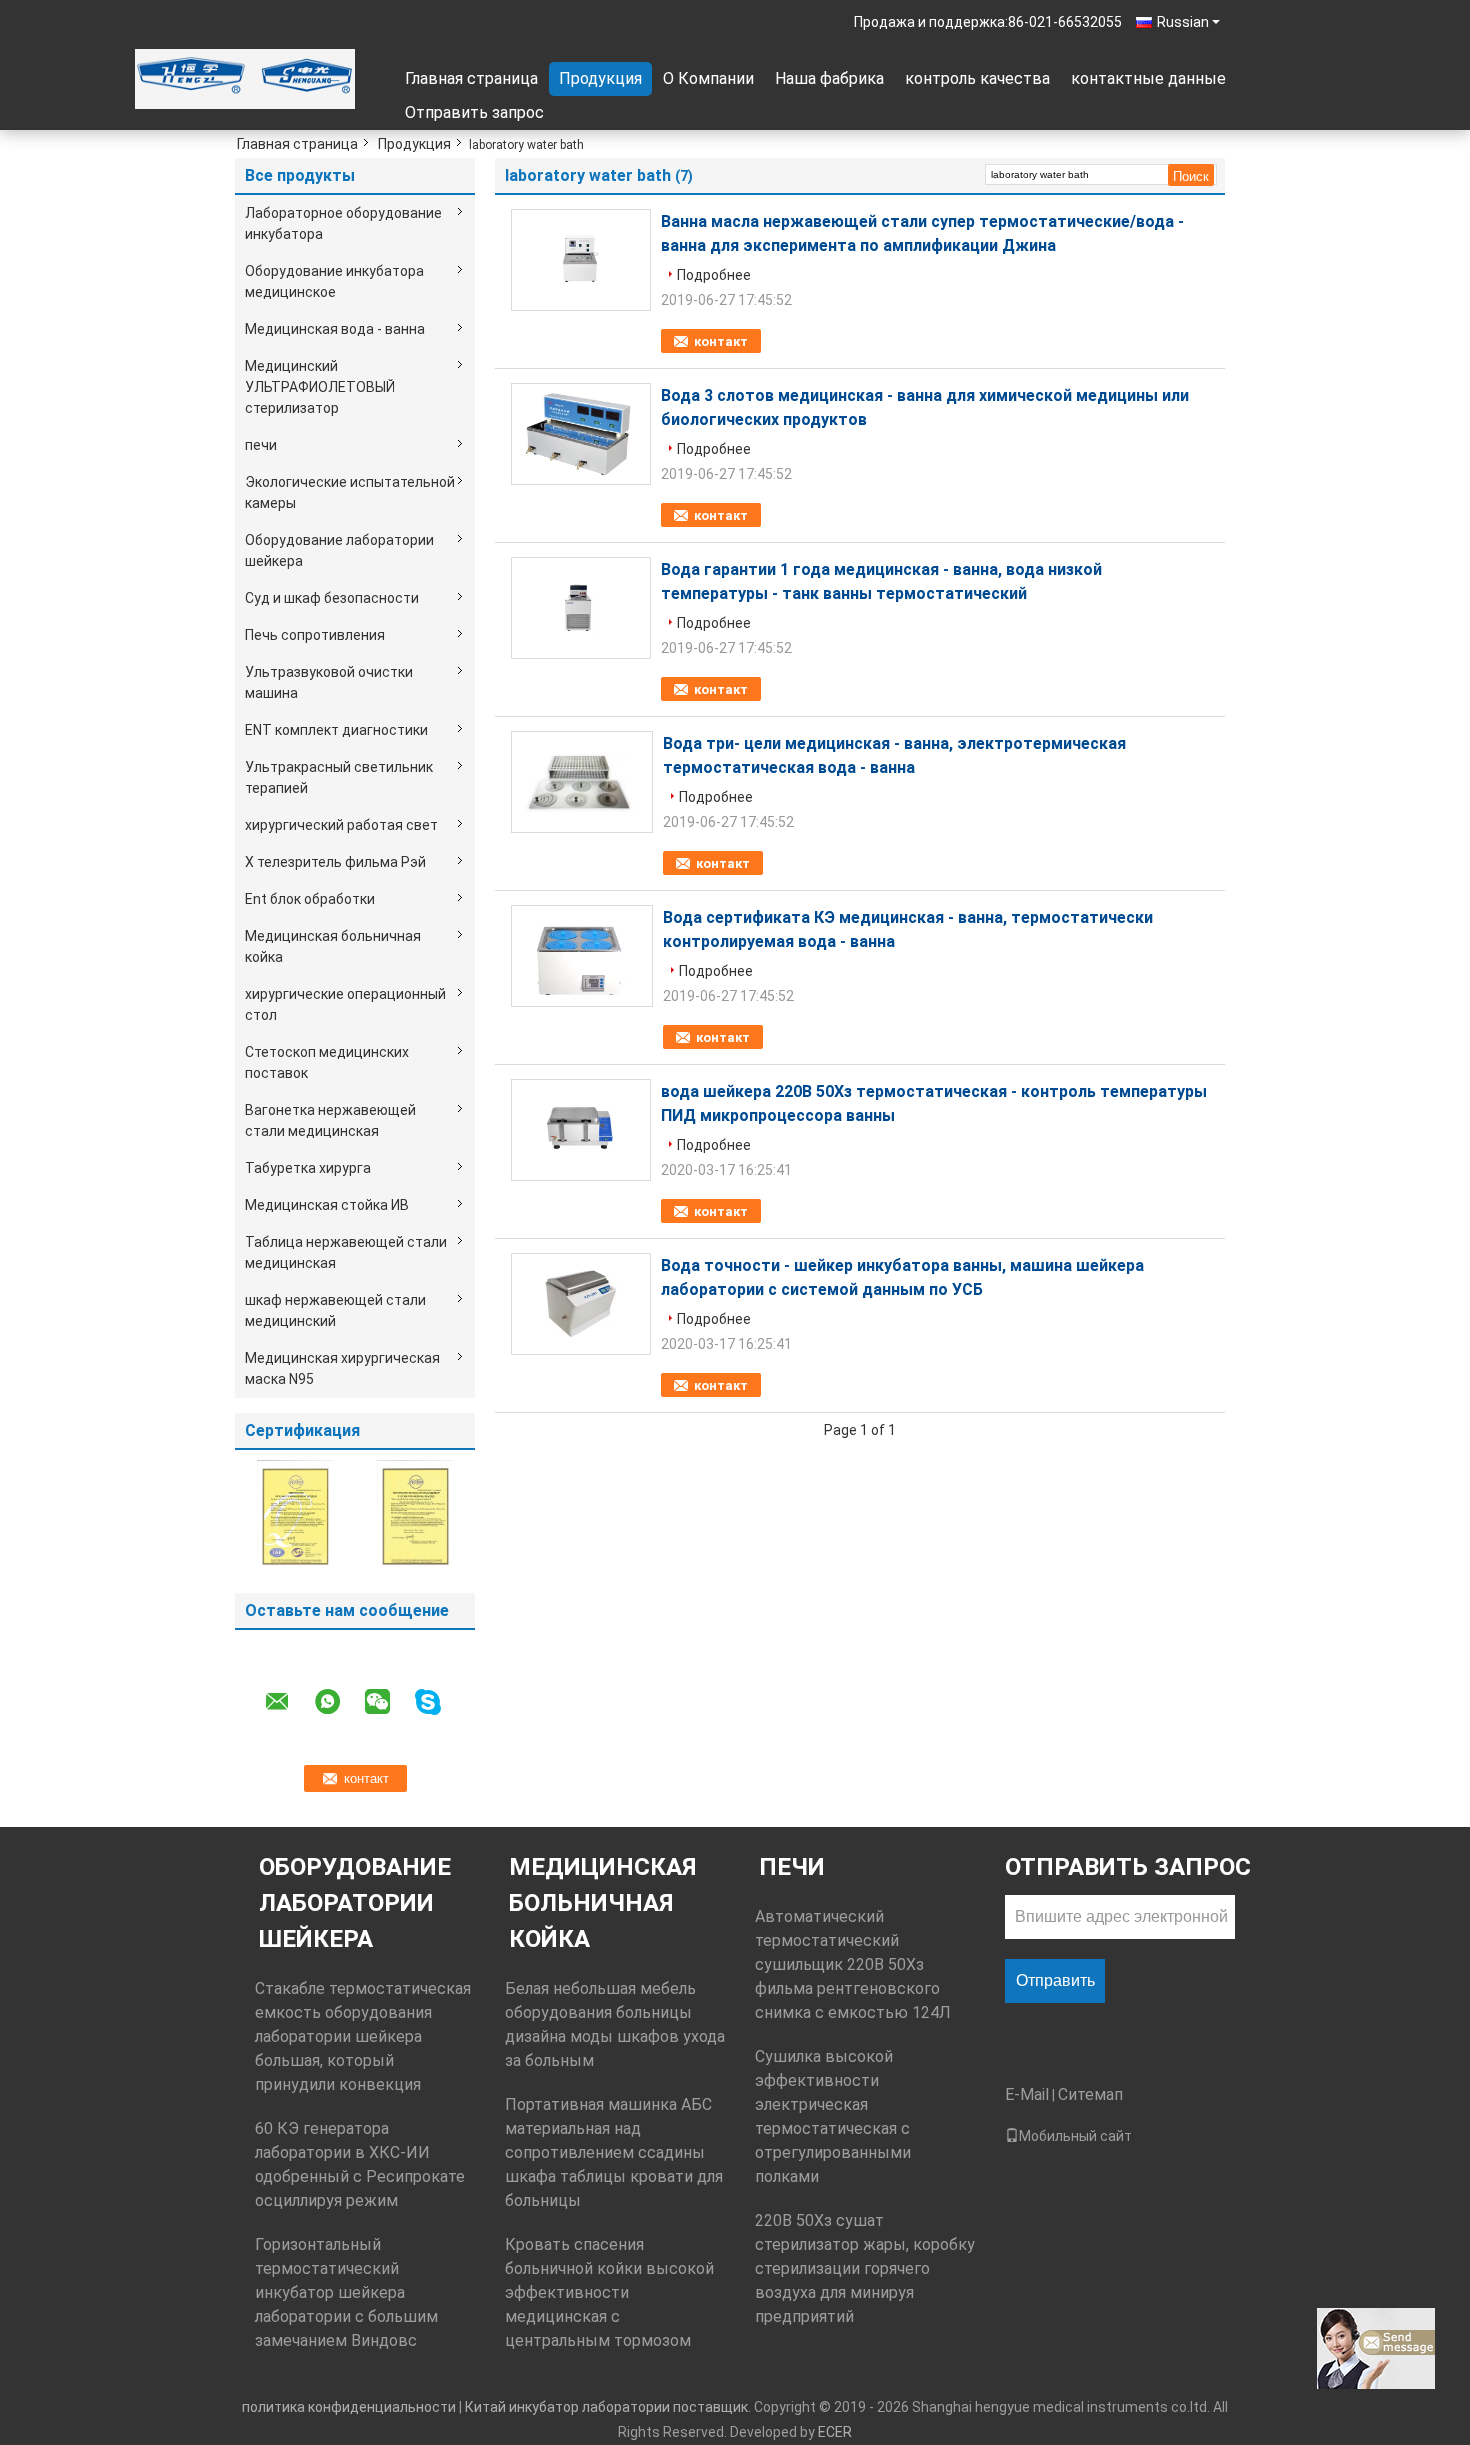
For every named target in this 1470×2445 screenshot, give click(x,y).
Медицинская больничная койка (333, 946)
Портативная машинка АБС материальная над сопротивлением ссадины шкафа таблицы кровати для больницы (614, 2152)
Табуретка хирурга (308, 1168)
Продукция (600, 78)
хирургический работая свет (341, 825)
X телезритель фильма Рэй (335, 862)
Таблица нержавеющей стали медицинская (346, 1252)
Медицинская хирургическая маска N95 (342, 1368)
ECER (835, 2432)
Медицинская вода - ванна (335, 329)
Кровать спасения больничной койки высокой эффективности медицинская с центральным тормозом (609, 2292)
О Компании (708, 78)
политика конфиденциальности (349, 2407)
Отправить (1055, 1980)
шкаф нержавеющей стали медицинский (335, 1310)
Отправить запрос (474, 112)
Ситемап (1090, 2094)
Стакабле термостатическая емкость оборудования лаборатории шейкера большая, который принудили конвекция (363, 2036)
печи (261, 445)
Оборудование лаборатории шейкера (339, 550)
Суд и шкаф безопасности (332, 598)
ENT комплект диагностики (336, 730)
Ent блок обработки (310, 899)
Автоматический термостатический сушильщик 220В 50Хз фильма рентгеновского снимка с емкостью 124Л (853, 1964)
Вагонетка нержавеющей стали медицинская (330, 1120)
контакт (721, 341)
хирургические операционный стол (345, 1004)
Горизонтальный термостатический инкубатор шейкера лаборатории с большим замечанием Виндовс (346, 2292)
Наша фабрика (829, 78)
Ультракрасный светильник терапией (339, 777)
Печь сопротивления (315, 635)
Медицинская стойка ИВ (327, 1205)
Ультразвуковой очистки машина (329, 682)
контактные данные (1148, 78)
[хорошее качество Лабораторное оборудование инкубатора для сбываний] (295, 1513)
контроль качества (977, 78)
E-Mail (1027, 2094)
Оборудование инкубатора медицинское (334, 281)
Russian (1183, 22)
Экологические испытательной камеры (350, 492)
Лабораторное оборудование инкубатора (343, 223)
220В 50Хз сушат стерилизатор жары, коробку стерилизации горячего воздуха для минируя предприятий (865, 2268)
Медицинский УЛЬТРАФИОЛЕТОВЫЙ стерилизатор (320, 387)
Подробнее (714, 275)
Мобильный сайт (1075, 2136)
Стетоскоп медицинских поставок (327, 1062)
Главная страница (471, 78)
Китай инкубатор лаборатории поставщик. (609, 2407)
